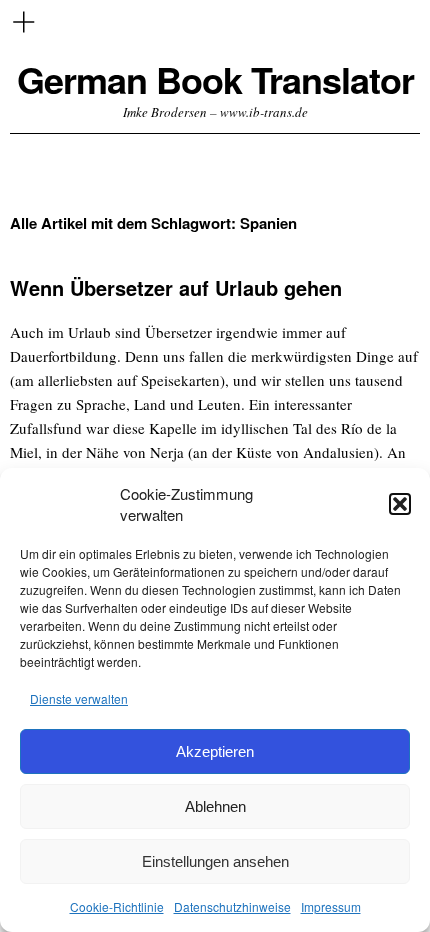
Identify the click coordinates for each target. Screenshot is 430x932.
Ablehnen (215, 806)
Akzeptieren (215, 751)
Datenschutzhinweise (232, 906)
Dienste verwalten (79, 698)
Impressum (331, 906)
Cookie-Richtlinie (117, 906)
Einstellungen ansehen (215, 861)
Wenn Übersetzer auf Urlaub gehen (176, 287)
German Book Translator (215, 79)
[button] (400, 504)
